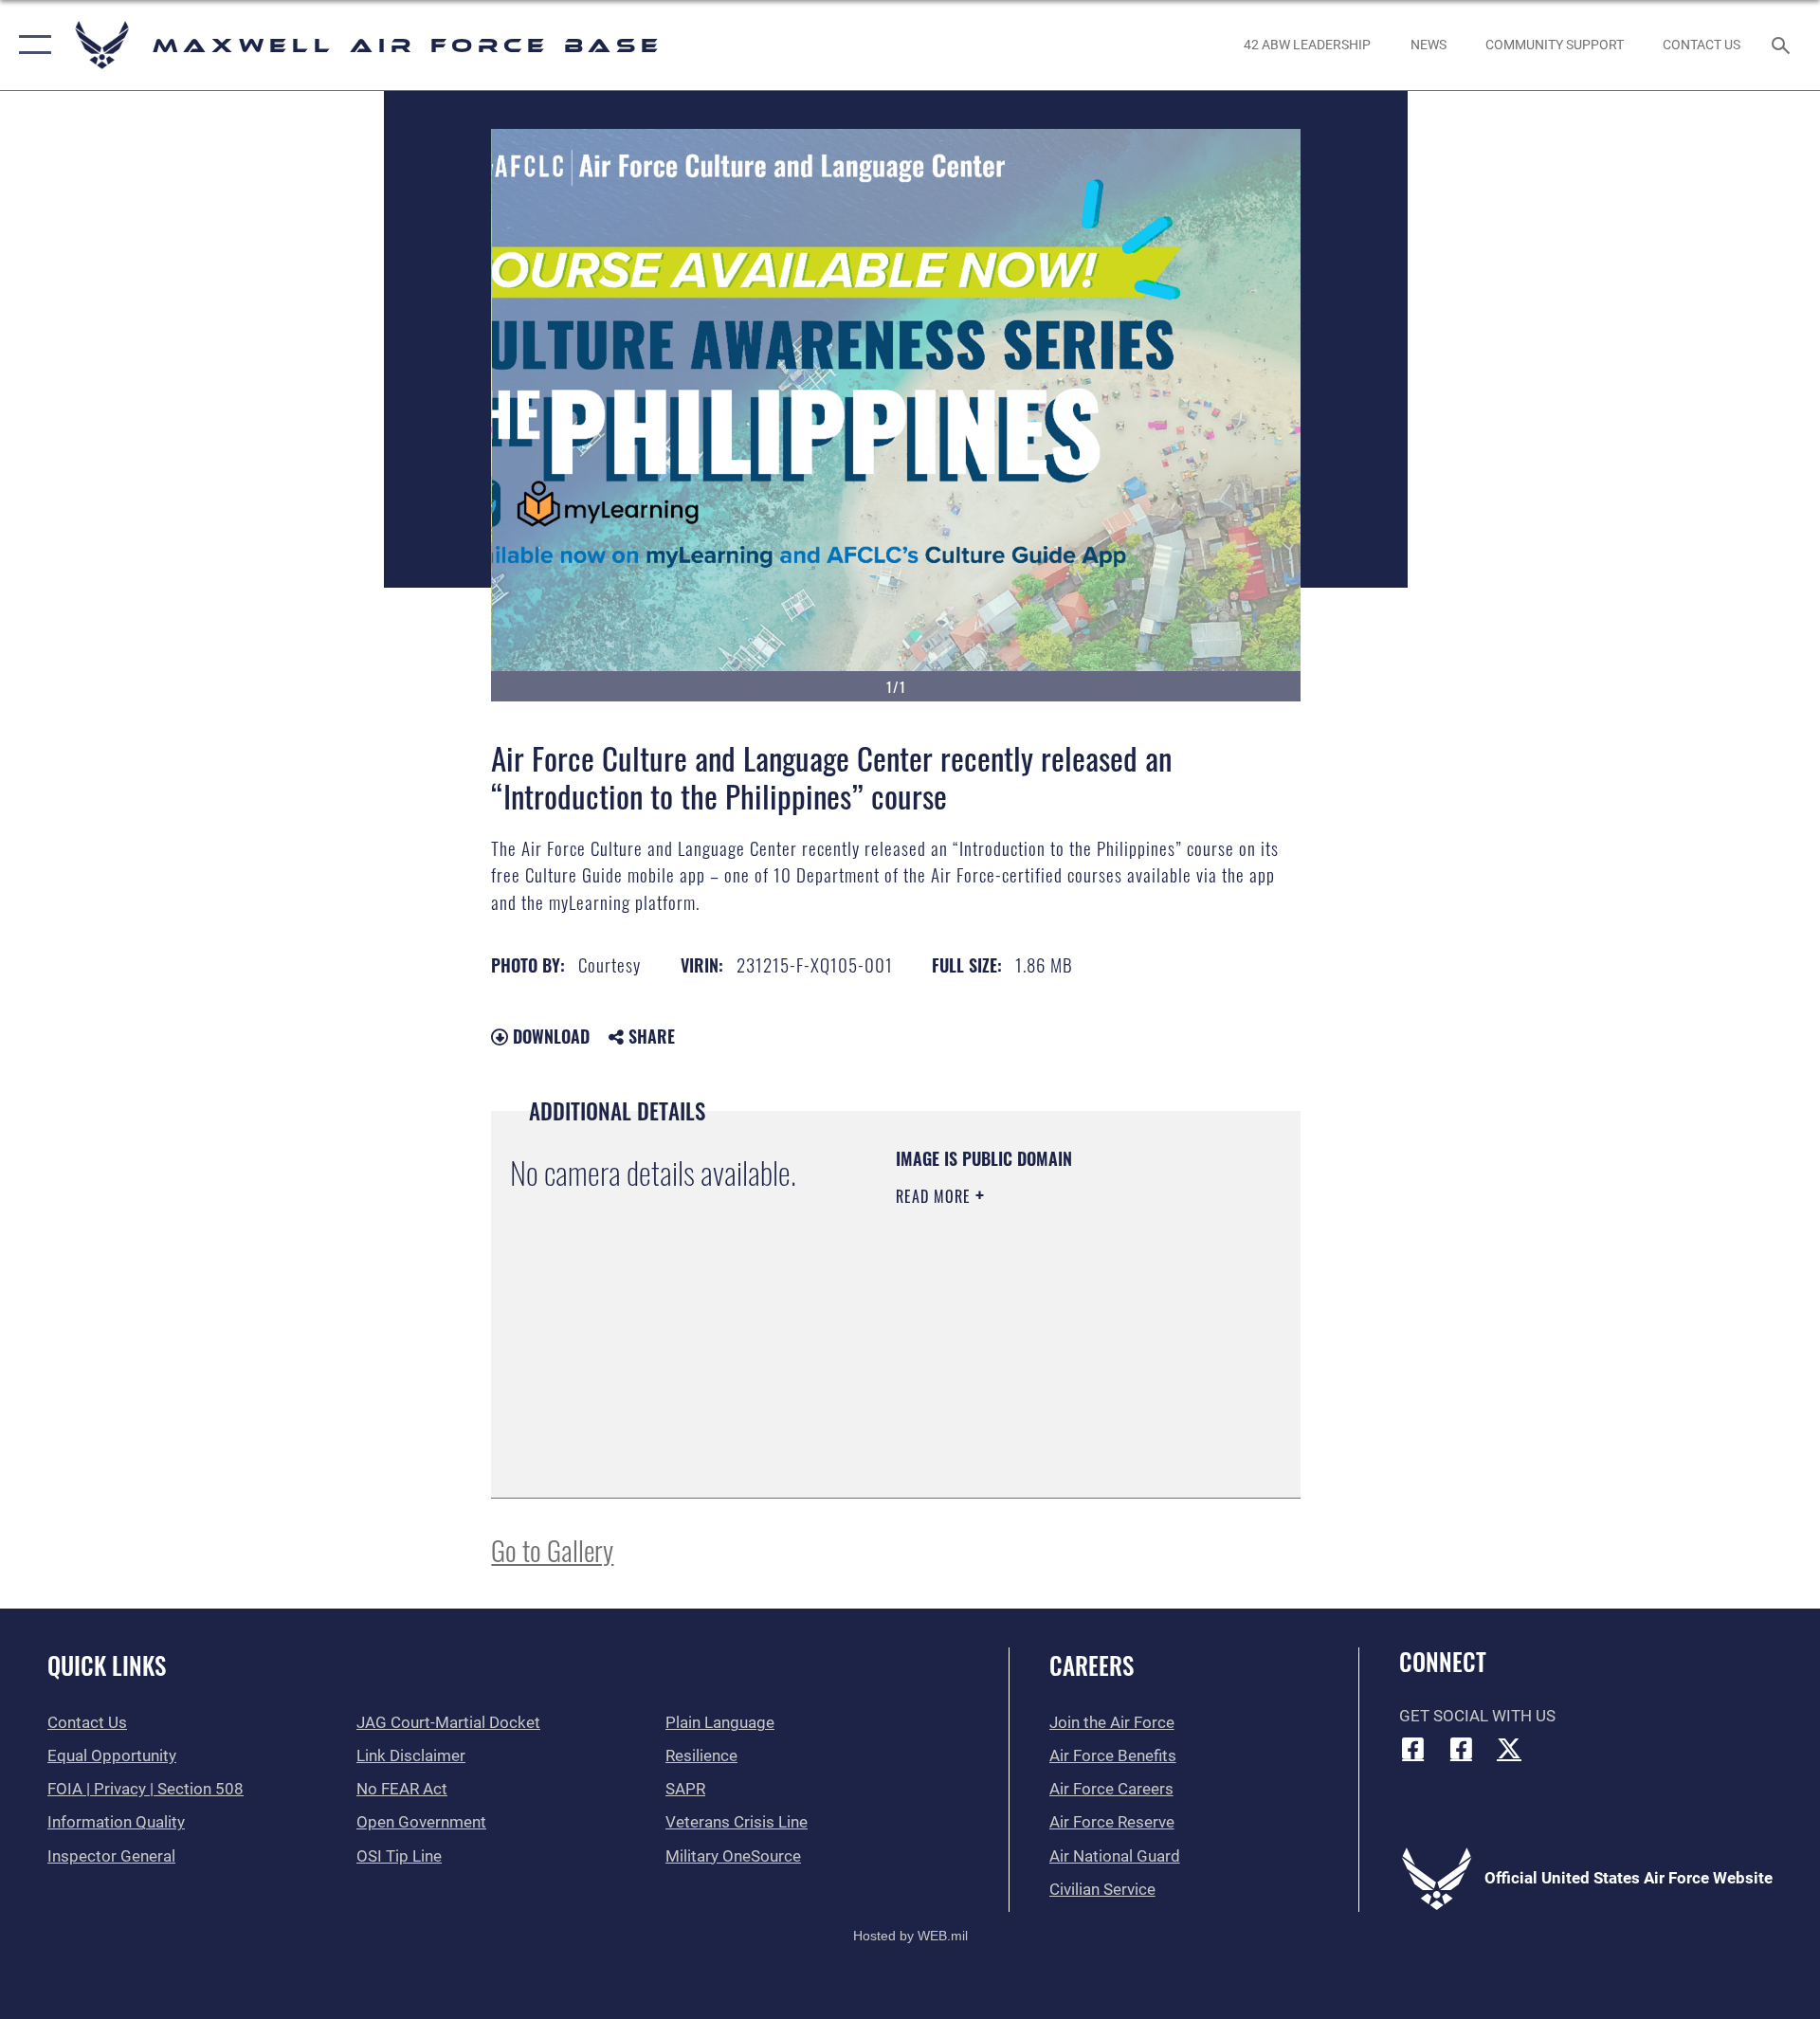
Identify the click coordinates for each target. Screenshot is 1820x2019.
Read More (936, 1196)
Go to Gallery (552, 1549)
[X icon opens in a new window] (1509, 1748)
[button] (31, 45)
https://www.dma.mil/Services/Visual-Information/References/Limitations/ (1011, 1383)
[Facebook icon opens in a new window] (1413, 1748)
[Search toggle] (1783, 45)
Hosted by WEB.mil (910, 1936)
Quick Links (107, 1665)
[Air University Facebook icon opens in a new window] (1461, 1748)
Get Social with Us (1477, 1716)
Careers (1092, 1665)
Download (549, 1036)
